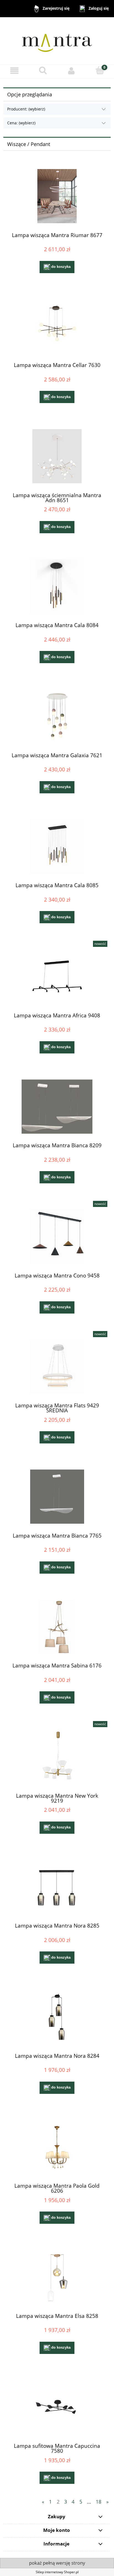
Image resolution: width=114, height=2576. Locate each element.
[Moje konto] (71, 71)
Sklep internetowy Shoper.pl (57, 2572)
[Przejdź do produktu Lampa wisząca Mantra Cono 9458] (57, 1237)
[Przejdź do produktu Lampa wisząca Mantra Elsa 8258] (57, 2277)
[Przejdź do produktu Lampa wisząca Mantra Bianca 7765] (57, 1497)
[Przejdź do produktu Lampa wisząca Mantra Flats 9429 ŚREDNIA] (57, 1367)
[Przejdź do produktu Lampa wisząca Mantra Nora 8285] (57, 1887)
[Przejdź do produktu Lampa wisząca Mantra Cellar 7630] (57, 326)
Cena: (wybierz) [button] (21, 123)
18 (99, 2502)
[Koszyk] (100, 70)
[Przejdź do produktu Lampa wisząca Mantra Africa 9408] (57, 976)
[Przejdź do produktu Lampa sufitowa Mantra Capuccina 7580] (57, 2407)
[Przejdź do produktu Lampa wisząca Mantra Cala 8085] (57, 846)
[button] (14, 71)
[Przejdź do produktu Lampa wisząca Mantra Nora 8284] (57, 2017)
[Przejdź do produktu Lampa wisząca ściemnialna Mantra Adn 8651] (57, 456)
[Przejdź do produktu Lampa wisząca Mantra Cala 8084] (57, 586)
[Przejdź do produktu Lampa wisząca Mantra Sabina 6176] (57, 1627)
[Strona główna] (57, 40)
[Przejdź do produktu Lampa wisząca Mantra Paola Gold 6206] (57, 2147)
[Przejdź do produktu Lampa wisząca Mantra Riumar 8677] (57, 196)
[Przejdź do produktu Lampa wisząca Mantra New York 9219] (57, 1757)
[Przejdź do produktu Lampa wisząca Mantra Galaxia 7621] (57, 716)
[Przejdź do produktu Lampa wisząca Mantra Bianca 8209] (57, 1107)
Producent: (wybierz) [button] (26, 109)
